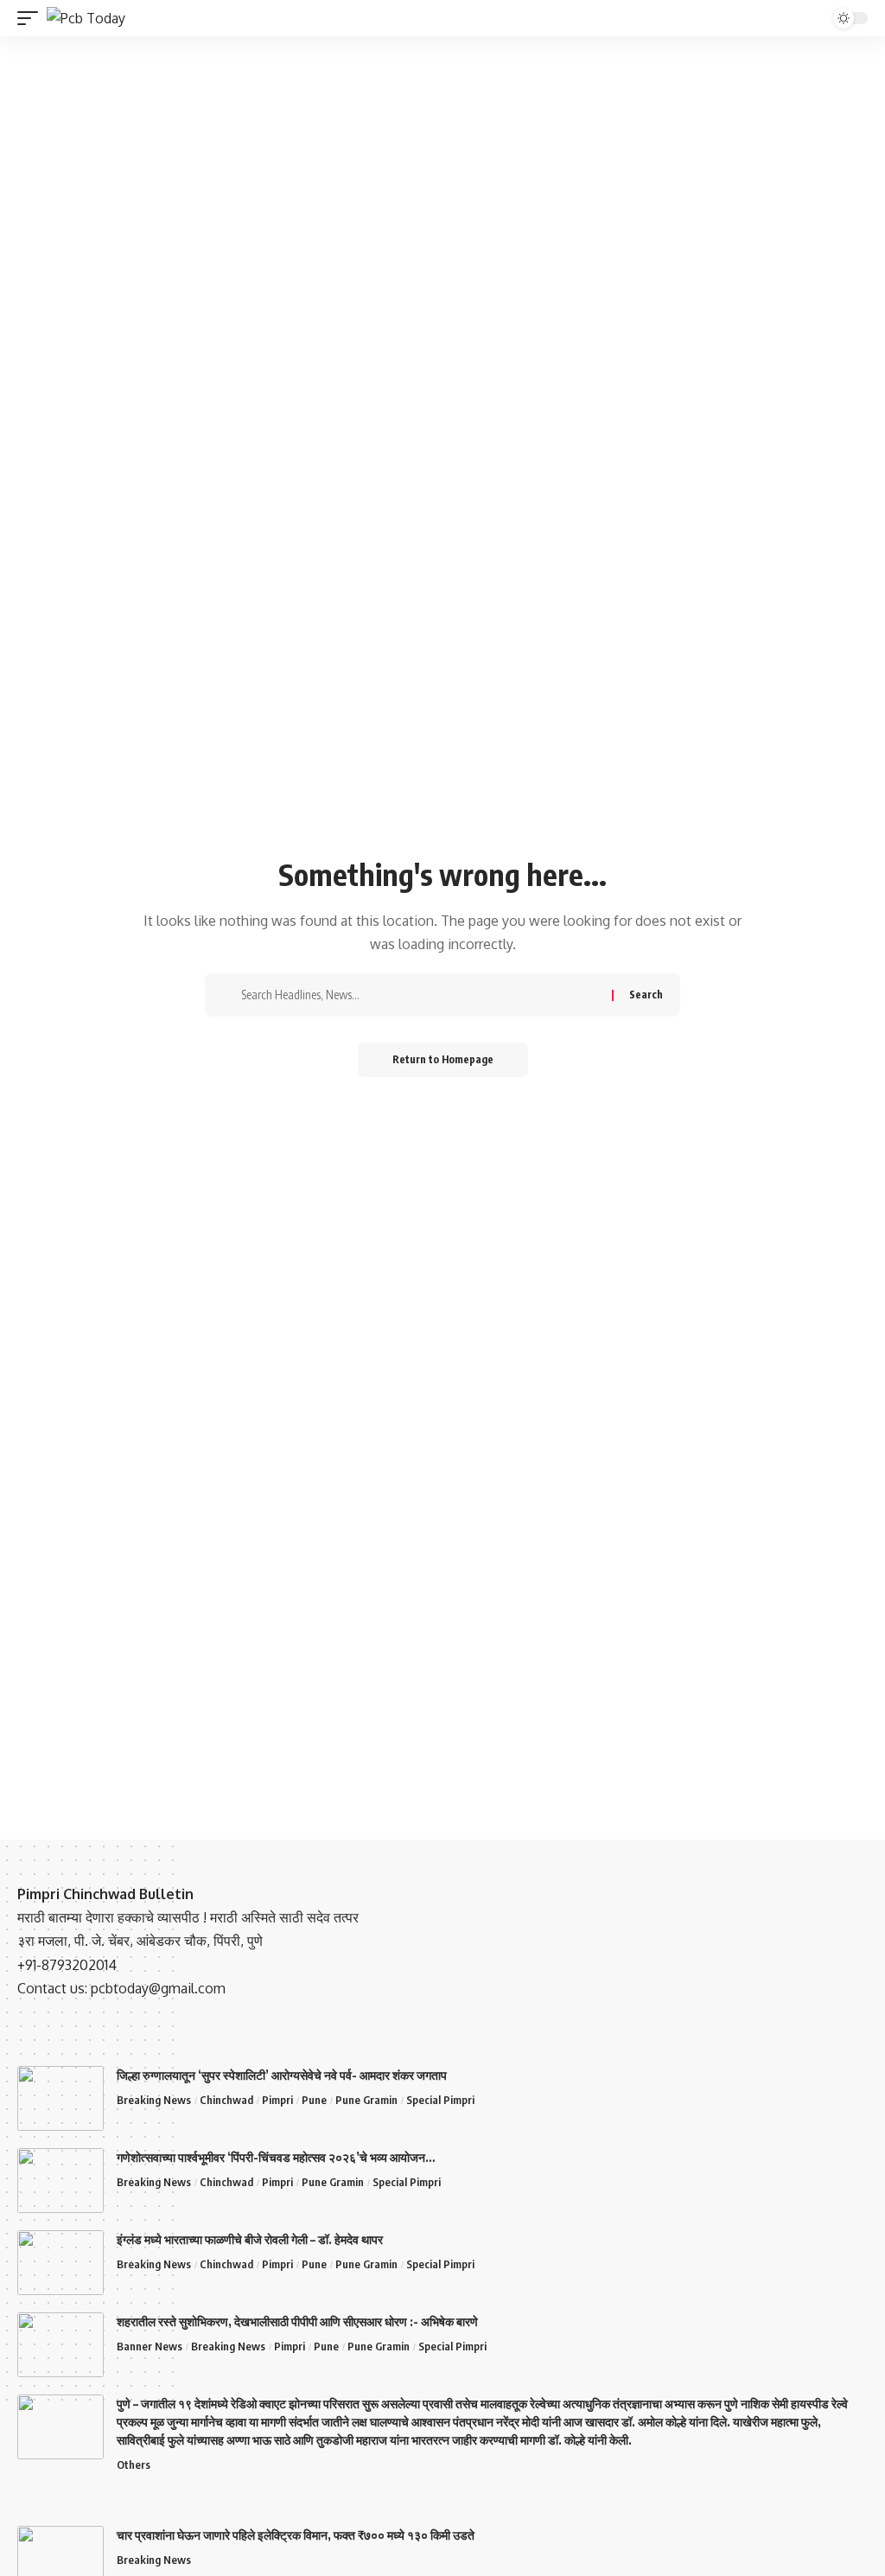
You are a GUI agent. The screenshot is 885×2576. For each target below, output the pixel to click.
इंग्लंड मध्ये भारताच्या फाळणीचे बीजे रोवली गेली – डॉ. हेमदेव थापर (250, 2239)
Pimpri (277, 2100)
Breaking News (154, 2100)
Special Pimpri (440, 2100)
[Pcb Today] (86, 18)
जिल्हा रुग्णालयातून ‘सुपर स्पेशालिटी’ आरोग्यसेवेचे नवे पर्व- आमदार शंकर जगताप (282, 2075)
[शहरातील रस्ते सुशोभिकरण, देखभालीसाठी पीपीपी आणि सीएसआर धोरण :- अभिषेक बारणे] (60, 2345)
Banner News (150, 2346)
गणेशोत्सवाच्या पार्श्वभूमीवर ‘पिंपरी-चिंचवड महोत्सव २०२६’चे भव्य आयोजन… (276, 2157)
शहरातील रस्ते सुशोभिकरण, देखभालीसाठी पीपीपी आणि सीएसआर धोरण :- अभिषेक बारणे (297, 2321)
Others (134, 2464)
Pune (314, 2100)
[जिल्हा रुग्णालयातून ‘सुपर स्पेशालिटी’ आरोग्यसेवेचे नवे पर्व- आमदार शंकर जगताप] (60, 2098)
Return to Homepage (443, 1059)
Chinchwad (226, 2100)
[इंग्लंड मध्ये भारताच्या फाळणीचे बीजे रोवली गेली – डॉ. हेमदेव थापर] (60, 2263)
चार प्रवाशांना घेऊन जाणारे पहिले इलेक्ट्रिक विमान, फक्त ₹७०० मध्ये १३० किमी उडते (296, 2535)
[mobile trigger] (32, 18)
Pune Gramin (366, 2100)
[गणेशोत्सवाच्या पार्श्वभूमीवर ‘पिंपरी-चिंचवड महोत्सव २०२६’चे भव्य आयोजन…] (60, 2181)
